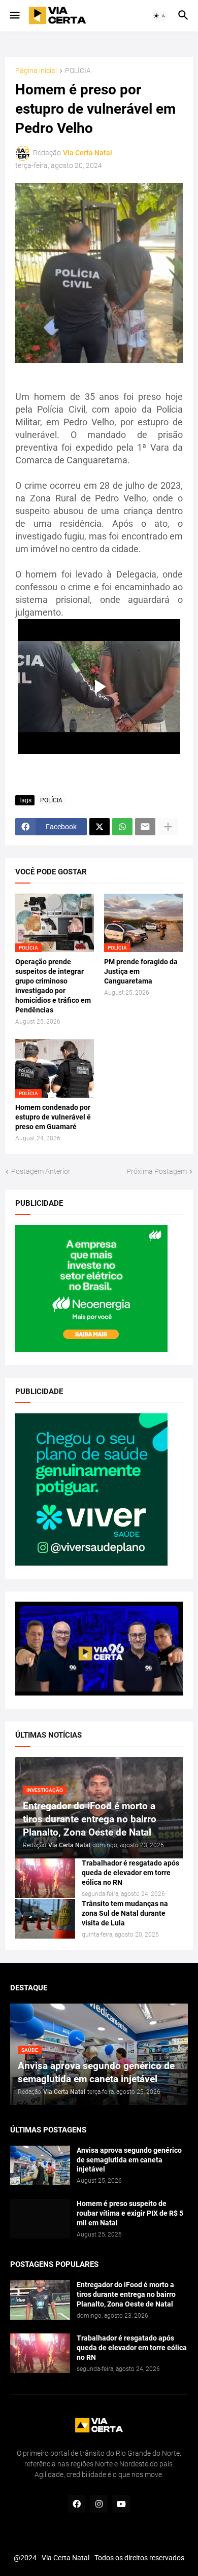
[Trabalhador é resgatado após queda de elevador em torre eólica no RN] (45, 1878)
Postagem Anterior (41, 1171)
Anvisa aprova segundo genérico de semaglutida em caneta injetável (129, 2160)
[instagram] (99, 2504)
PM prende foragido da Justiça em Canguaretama (141, 971)
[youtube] (121, 2504)
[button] (14, 16)
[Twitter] (100, 827)
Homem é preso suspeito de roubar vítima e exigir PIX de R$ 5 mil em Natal (130, 2213)
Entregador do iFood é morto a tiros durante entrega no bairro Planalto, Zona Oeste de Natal (126, 2294)
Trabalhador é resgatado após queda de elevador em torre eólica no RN (130, 1873)
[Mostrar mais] (168, 827)
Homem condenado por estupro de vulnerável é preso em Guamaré (53, 1117)
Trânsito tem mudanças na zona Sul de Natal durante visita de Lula (125, 1913)
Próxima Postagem (157, 1171)
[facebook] (77, 2504)
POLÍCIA (78, 71)
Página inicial (36, 71)
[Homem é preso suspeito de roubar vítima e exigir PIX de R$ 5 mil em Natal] (40, 2219)
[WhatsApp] (122, 827)
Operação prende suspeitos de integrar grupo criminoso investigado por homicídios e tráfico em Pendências (53, 986)
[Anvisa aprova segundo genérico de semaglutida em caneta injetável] (40, 2165)
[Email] (145, 827)
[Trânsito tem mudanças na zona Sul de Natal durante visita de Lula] (45, 1919)
